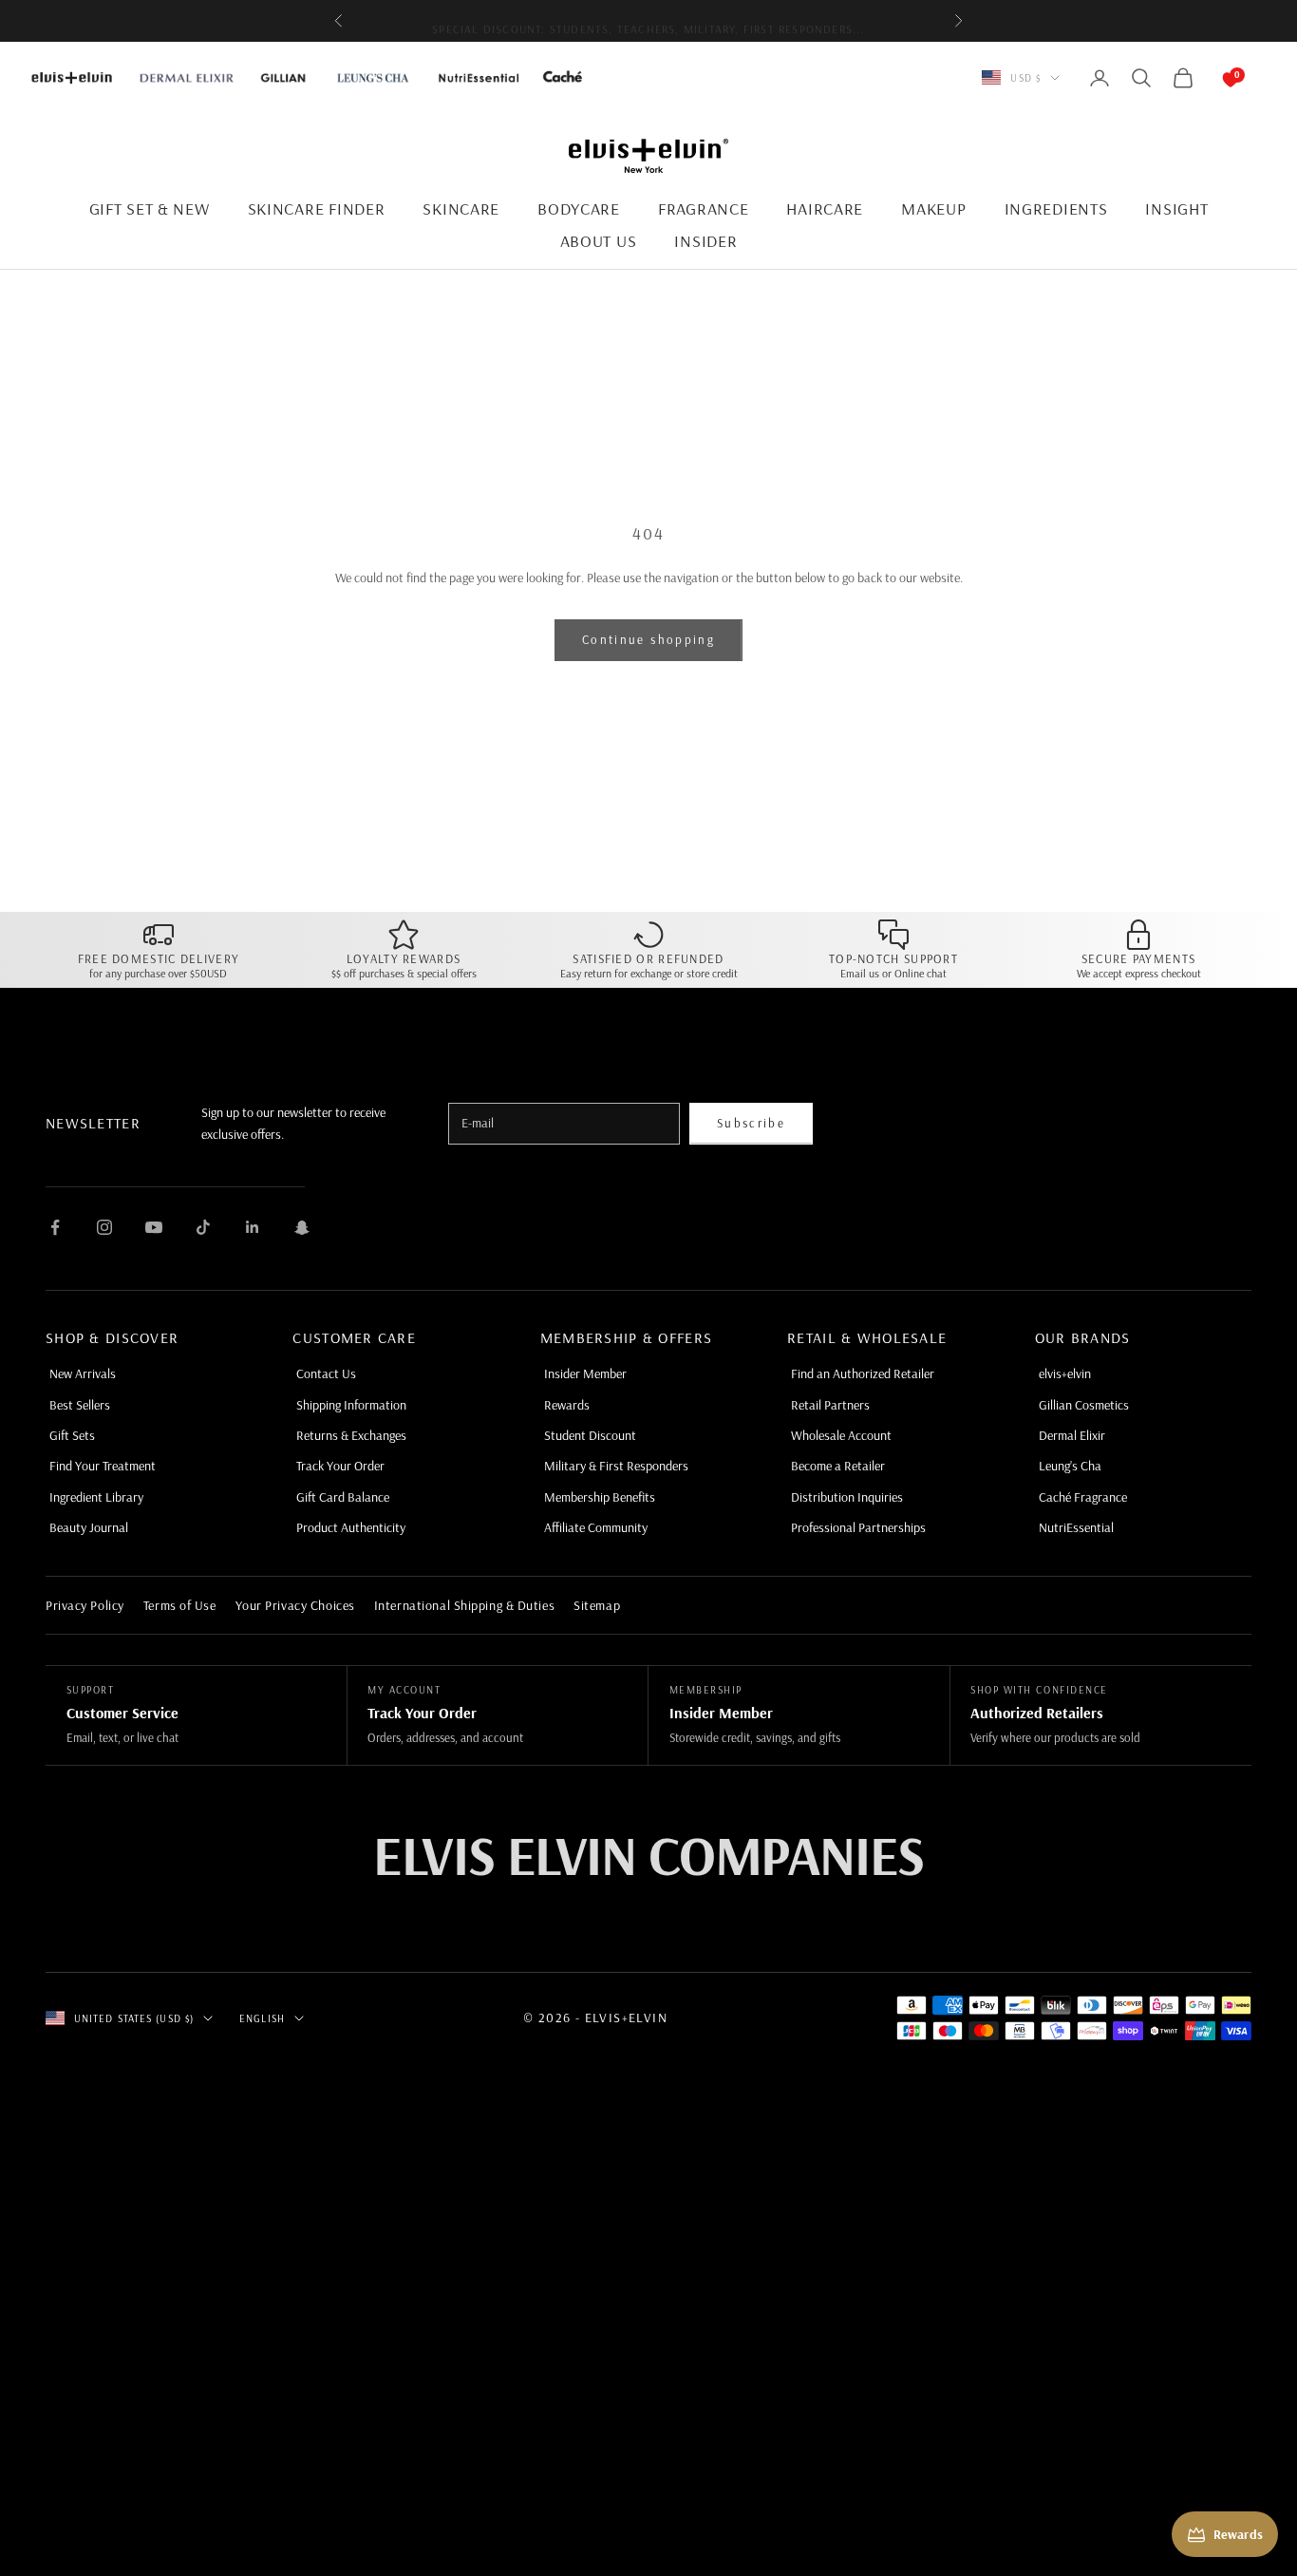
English (262, 2018)
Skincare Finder (317, 208)
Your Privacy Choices (295, 1605)
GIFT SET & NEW (150, 208)
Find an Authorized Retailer (863, 1373)
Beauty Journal (89, 1527)
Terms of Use (180, 1605)
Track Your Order (340, 1466)
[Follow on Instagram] (104, 1227)
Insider (705, 241)
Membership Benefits (600, 1497)
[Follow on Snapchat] (302, 1227)
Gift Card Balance (343, 1497)
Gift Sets (72, 1435)
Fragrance (703, 208)
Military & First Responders (616, 1466)
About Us (599, 241)
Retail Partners (830, 1405)
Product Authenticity (351, 1527)
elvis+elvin (1065, 1373)
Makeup (933, 208)
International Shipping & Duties (464, 1605)
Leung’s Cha (1070, 1466)
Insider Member (585, 1373)
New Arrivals (83, 1373)
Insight (1176, 208)
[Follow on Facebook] (55, 1227)
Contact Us (326, 1373)
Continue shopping (648, 639)
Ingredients (1056, 208)
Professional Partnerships (858, 1527)
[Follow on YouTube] (154, 1227)
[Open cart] (1212, 78)
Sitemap (597, 1605)
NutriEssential (1076, 1527)
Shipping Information (351, 1405)
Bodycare (579, 208)
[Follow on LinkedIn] (253, 1227)
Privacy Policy (85, 1605)
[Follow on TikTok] (203, 1227)
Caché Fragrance (1083, 1497)
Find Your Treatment (103, 1466)
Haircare (825, 208)
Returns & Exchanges (351, 1435)
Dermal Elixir (1072, 1435)
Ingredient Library (96, 1497)
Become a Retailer (838, 1466)
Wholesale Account (841, 1435)
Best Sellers (80, 1405)
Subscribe (751, 1123)
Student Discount (590, 1435)
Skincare (461, 208)
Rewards (567, 1405)
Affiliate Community (596, 1527)
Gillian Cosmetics (1084, 1405)
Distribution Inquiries (847, 1497)
